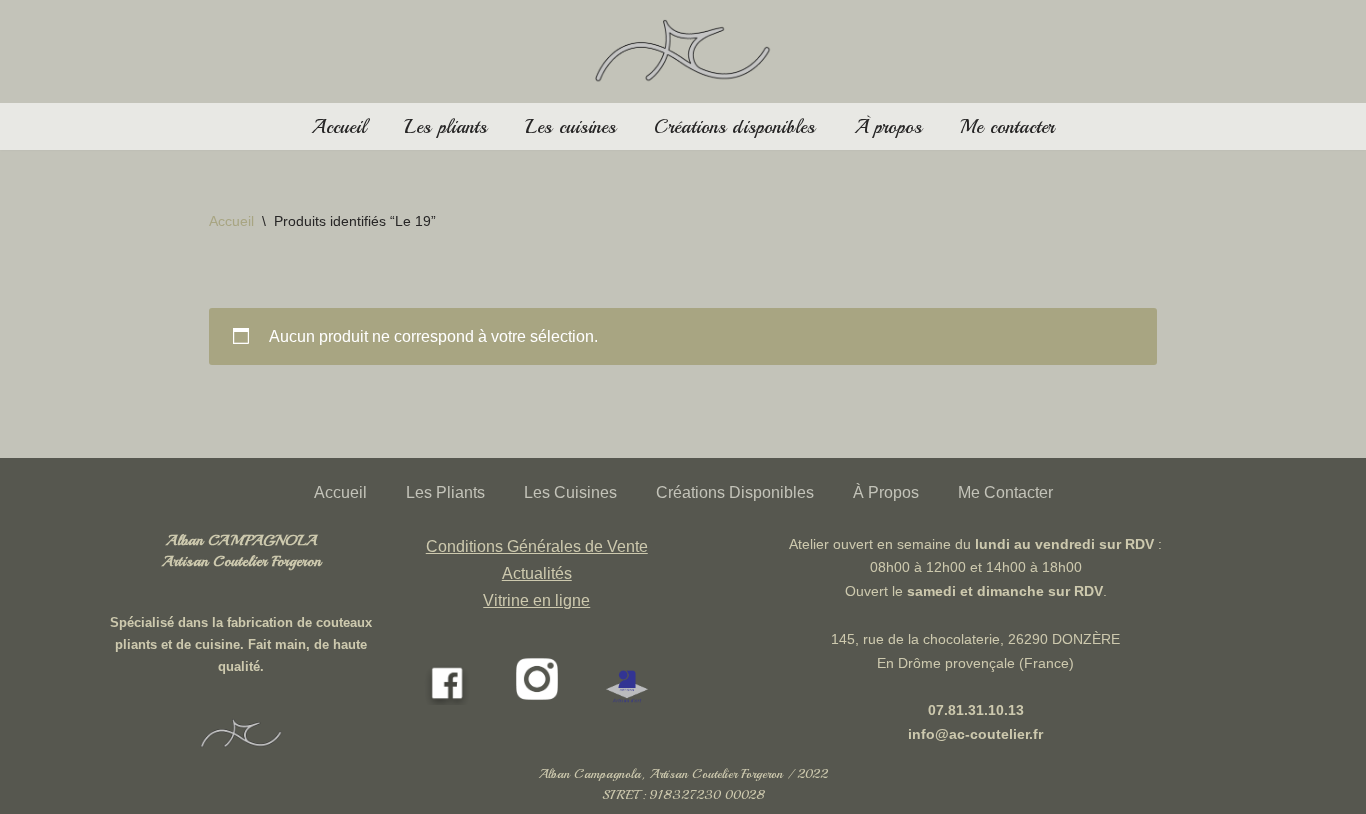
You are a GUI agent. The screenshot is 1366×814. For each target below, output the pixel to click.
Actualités (537, 573)
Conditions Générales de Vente (537, 546)
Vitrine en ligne (536, 600)
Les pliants (445, 127)
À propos (888, 127)
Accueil (338, 127)
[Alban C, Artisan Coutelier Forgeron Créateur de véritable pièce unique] (683, 51)
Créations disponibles (734, 127)
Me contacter (1007, 127)
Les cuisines (570, 127)
